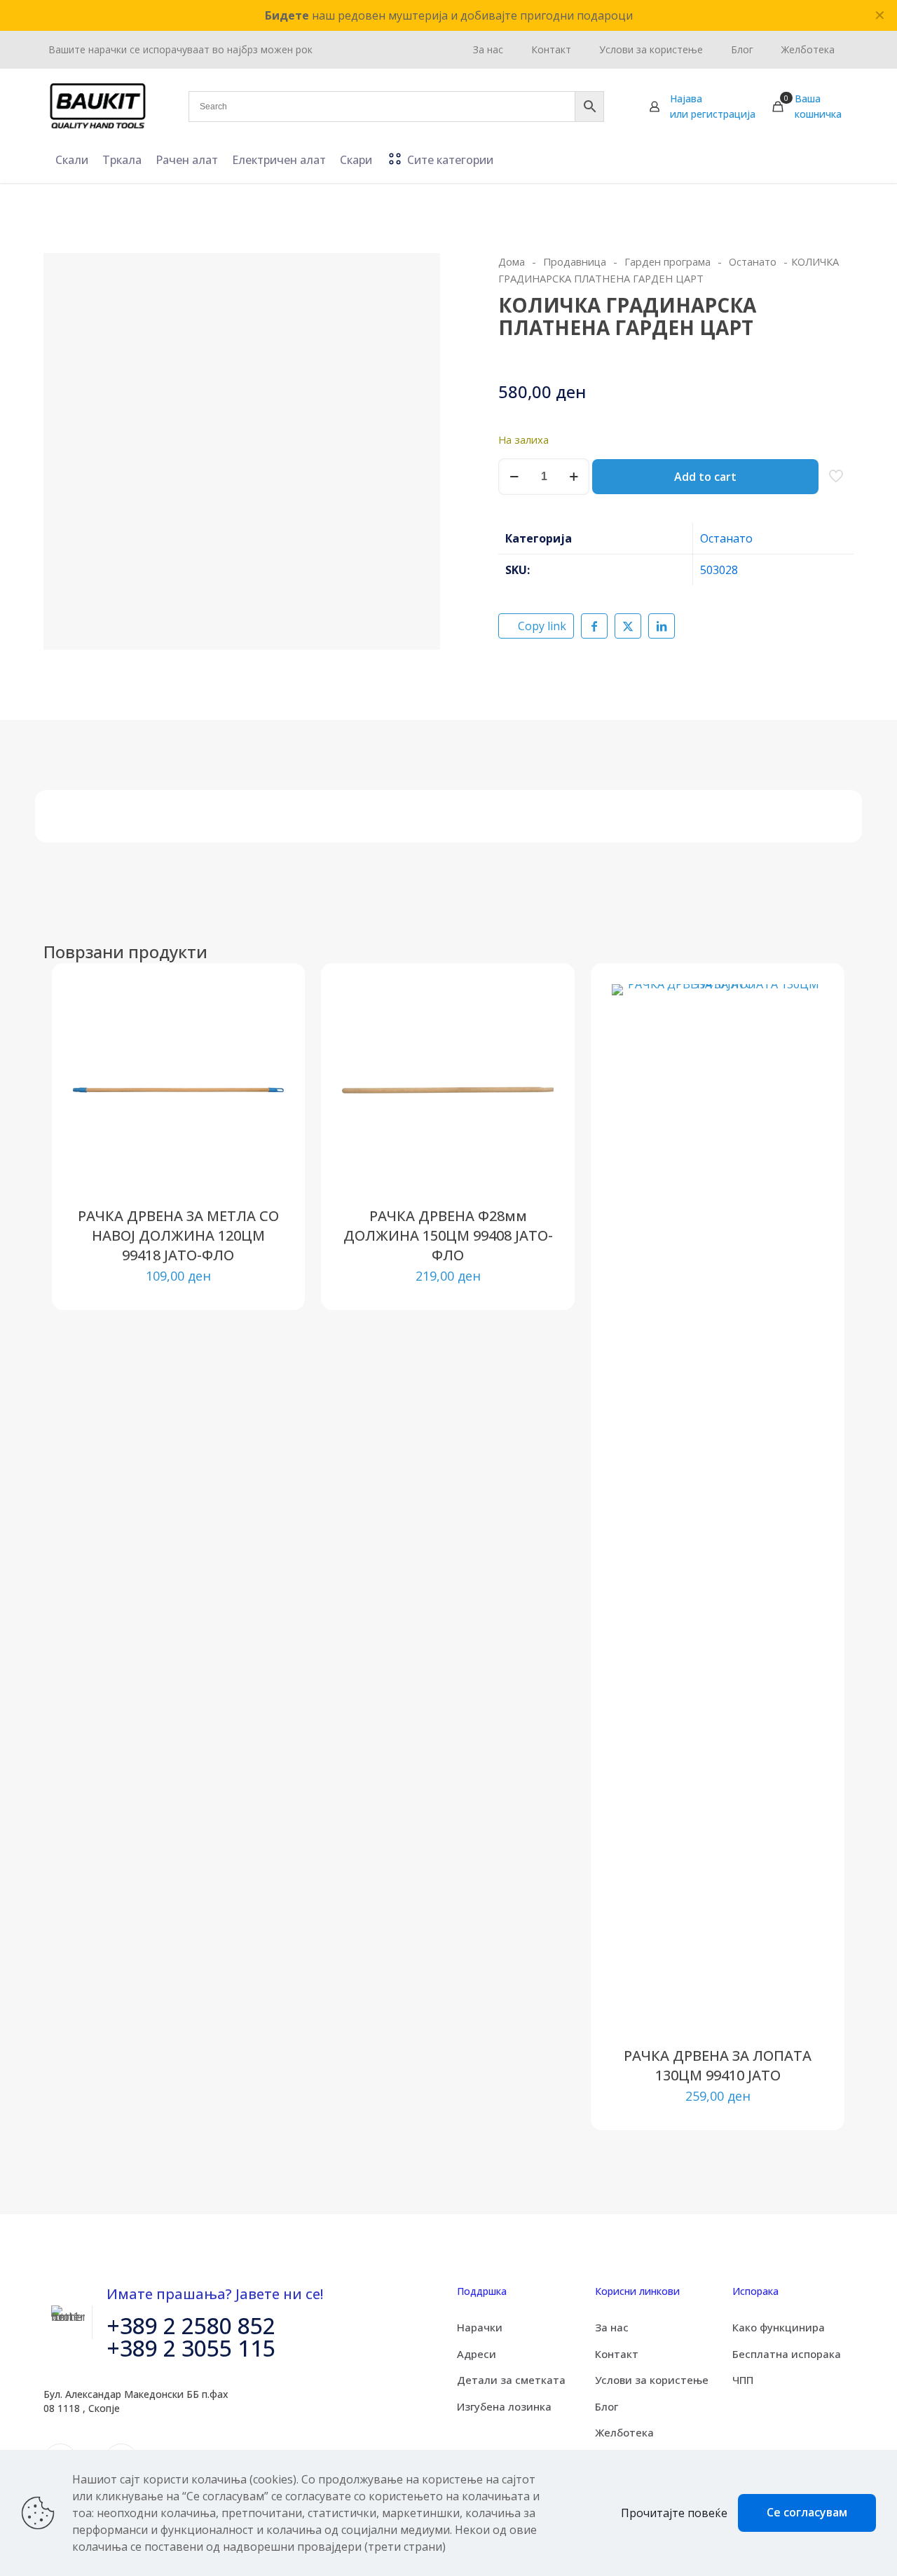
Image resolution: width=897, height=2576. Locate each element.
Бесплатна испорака (787, 2354)
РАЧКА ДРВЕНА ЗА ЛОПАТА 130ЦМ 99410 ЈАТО (718, 2065)
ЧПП (743, 2380)
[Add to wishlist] (264, 1064)
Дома (512, 261)
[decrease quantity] (514, 477)
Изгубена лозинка (504, 2406)
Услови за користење (652, 2380)
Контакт (617, 2354)
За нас (612, 2327)
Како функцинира (779, 2327)
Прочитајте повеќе (674, 2513)
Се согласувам (807, 2512)
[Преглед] (264, 1094)
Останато (753, 261)
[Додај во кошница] (264, 1004)
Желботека (624, 2432)
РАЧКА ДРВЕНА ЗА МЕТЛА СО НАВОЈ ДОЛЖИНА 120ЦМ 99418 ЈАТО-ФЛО (178, 1235)
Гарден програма (667, 261)
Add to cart (705, 477)
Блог (607, 2406)
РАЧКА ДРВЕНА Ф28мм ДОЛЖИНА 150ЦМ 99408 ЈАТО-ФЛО (448, 1235)
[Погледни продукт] (264, 1034)
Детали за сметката (511, 2380)
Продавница (575, 261)
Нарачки (480, 2327)
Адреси (477, 2354)
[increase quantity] (574, 477)
